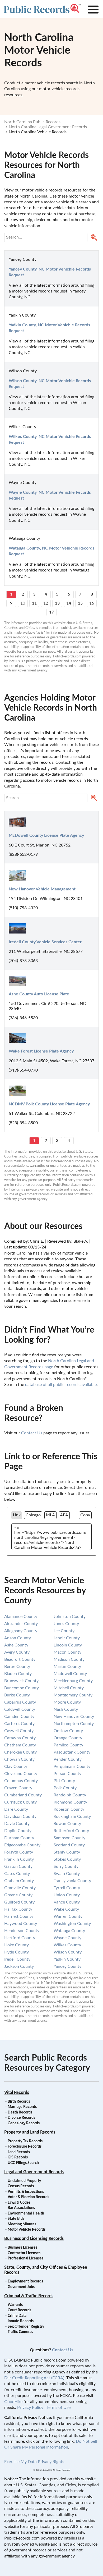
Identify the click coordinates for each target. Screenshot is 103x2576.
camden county (19, 1717)
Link (17, 1515)
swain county (67, 1874)
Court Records (19, 2310)
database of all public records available (61, 1385)
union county (67, 1895)
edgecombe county (22, 1845)
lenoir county (67, 1638)
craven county (18, 1788)
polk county (65, 1788)
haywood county (21, 1924)
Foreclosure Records (25, 2147)
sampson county (69, 1838)
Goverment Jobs (21, 2287)
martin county (67, 1667)
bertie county (17, 1667)
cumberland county (23, 1795)
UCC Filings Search (23, 2163)
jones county (66, 1624)
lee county (64, 1631)
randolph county (70, 1795)
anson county (18, 1638)
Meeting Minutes (22, 2224)
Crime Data (17, 2316)
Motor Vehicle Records (27, 2230)
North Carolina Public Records (32, 122)
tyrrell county (67, 1888)
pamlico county (68, 1745)
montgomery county (73, 1695)
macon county (67, 1652)
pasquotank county (72, 1752)
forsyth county (19, 1852)
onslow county (68, 1731)
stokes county (67, 1859)
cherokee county (20, 1752)
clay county (16, 1767)
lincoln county (68, 1645)
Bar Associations (21, 2208)
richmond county (70, 1802)
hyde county (17, 1952)
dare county (16, 1809)
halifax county (18, 1909)
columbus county (21, 1781)
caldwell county (20, 1709)
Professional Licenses (25, 2258)
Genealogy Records (24, 2123)
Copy (85, 1515)
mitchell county (69, 1688)
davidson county (20, 1817)
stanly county (67, 1852)
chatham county (20, 1745)
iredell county (17, 1959)
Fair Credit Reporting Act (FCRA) (34, 2378)
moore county (67, 1702)
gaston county (18, 1866)
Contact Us (32, 1433)
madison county (69, 1659)
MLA (50, 1515)
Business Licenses (22, 2248)
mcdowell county (70, 1674)
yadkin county (67, 1959)
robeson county (69, 1809)
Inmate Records (21, 2321)
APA (64, 1515)
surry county (66, 1866)
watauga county (69, 1931)
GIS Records (18, 2157)
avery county (17, 1652)
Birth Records (19, 2102)
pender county (68, 1759)
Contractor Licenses (24, 2253)
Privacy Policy (30, 2408)
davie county (17, 1824)
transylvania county (72, 1881)
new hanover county (74, 1717)
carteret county (19, 1724)
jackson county (19, 1966)
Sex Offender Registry (26, 2327)
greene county (18, 1895)
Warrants (15, 2305)
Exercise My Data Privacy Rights (34, 2462)
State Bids (16, 2219)
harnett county (19, 1916)
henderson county (22, 1931)
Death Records (20, 2112)
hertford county (20, 1938)
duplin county (18, 1831)
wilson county (68, 1952)
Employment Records (25, 2281)
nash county (66, 1709)
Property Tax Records (25, 2141)
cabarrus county (20, 1702)
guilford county (19, 1902)
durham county (19, 1838)
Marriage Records (22, 2107)
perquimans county (72, 1767)
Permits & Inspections (26, 2192)
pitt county (64, 1781)
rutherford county (71, 1831)
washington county (72, 1924)
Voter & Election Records (28, 2197)
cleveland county (21, 1774)
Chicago (33, 1515)
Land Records (19, 2152)
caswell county (19, 1731)
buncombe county (22, 1688)
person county (67, 1774)
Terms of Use (58, 2408)
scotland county (69, 1845)
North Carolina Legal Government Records (48, 127)
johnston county (70, 1617)
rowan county (67, 1824)
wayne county (67, 1938)
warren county (68, 1916)
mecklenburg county (73, 1681)
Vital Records (17, 2093)
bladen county (18, 1674)
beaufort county (20, 1659)
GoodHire (13, 2402)
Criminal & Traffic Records (29, 2296)
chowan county (19, 1759)
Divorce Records (21, 2118)
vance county (67, 1902)
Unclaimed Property (24, 2181)
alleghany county (21, 1631)
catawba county (20, 1738)
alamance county (21, 1617)
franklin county (19, 1859)
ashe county (16, 1645)
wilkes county (67, 1945)
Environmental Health (26, 2213)
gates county (17, 1874)
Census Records (21, 2186)
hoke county (17, 1945)
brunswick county (21, 1681)
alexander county (21, 1624)
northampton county (74, 1724)
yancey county (67, 1966)
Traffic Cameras (20, 2332)
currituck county (20, 1802)
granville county (20, 1888)
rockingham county (72, 1817)
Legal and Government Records (34, 2172)
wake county (66, 1909)
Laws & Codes (19, 2203)
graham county (19, 1881)
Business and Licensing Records (34, 2239)
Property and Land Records (30, 2132)
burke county (17, 1695)
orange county (68, 1738)
